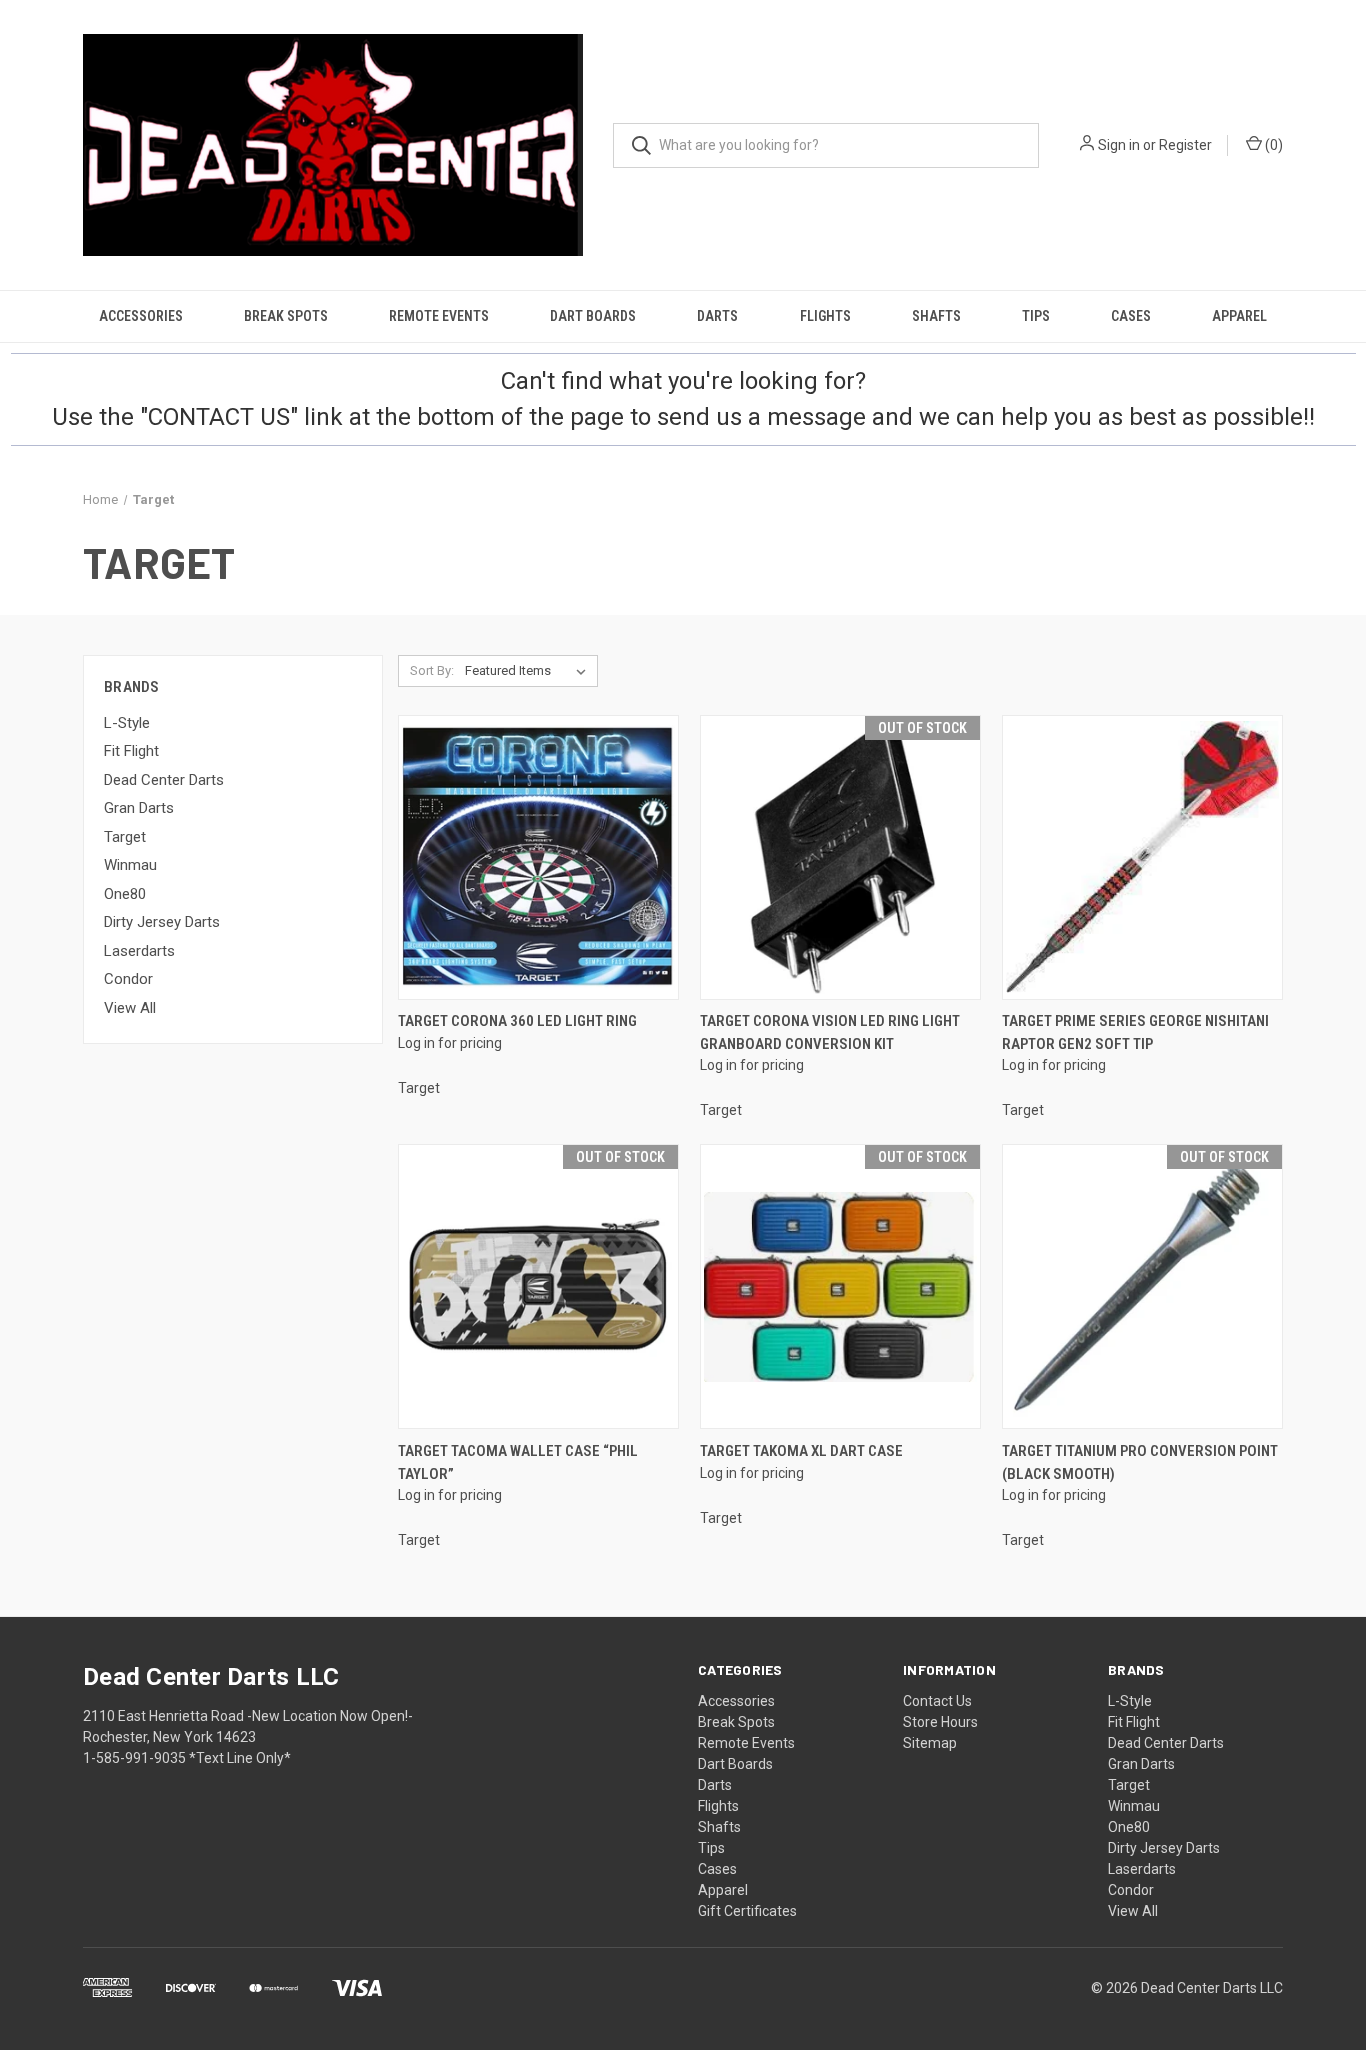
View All (130, 1008)
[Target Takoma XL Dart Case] (840, 1286)
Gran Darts (139, 808)
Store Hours (940, 1722)
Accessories (141, 316)
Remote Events (439, 316)
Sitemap (930, 1743)
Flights (825, 316)
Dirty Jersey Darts (162, 922)
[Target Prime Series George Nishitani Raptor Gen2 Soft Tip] (1142, 857)
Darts (717, 316)
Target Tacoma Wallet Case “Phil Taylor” (518, 1462)
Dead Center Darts (164, 780)
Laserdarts (139, 951)
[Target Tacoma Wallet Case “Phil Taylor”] (538, 1286)
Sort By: (432, 670)
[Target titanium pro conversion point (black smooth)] (1142, 1286)
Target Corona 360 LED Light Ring (517, 1021)
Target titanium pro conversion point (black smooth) (1140, 1462)
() (1272, 145)
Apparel (1239, 316)
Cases (1131, 316)
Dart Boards (593, 316)
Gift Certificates (747, 1911)
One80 (125, 894)
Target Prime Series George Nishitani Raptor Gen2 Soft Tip (1135, 1032)
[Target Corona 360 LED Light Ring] (538, 857)
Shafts (936, 316)
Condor (128, 979)
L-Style (127, 723)
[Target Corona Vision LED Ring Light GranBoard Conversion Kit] (840, 857)
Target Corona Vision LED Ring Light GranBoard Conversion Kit (830, 1032)
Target (125, 837)
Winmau (130, 865)
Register (1185, 145)
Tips (1036, 316)
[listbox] (529, 671)
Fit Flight (131, 751)
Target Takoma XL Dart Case (801, 1451)
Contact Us (937, 1701)
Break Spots (286, 316)
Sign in (1119, 145)
